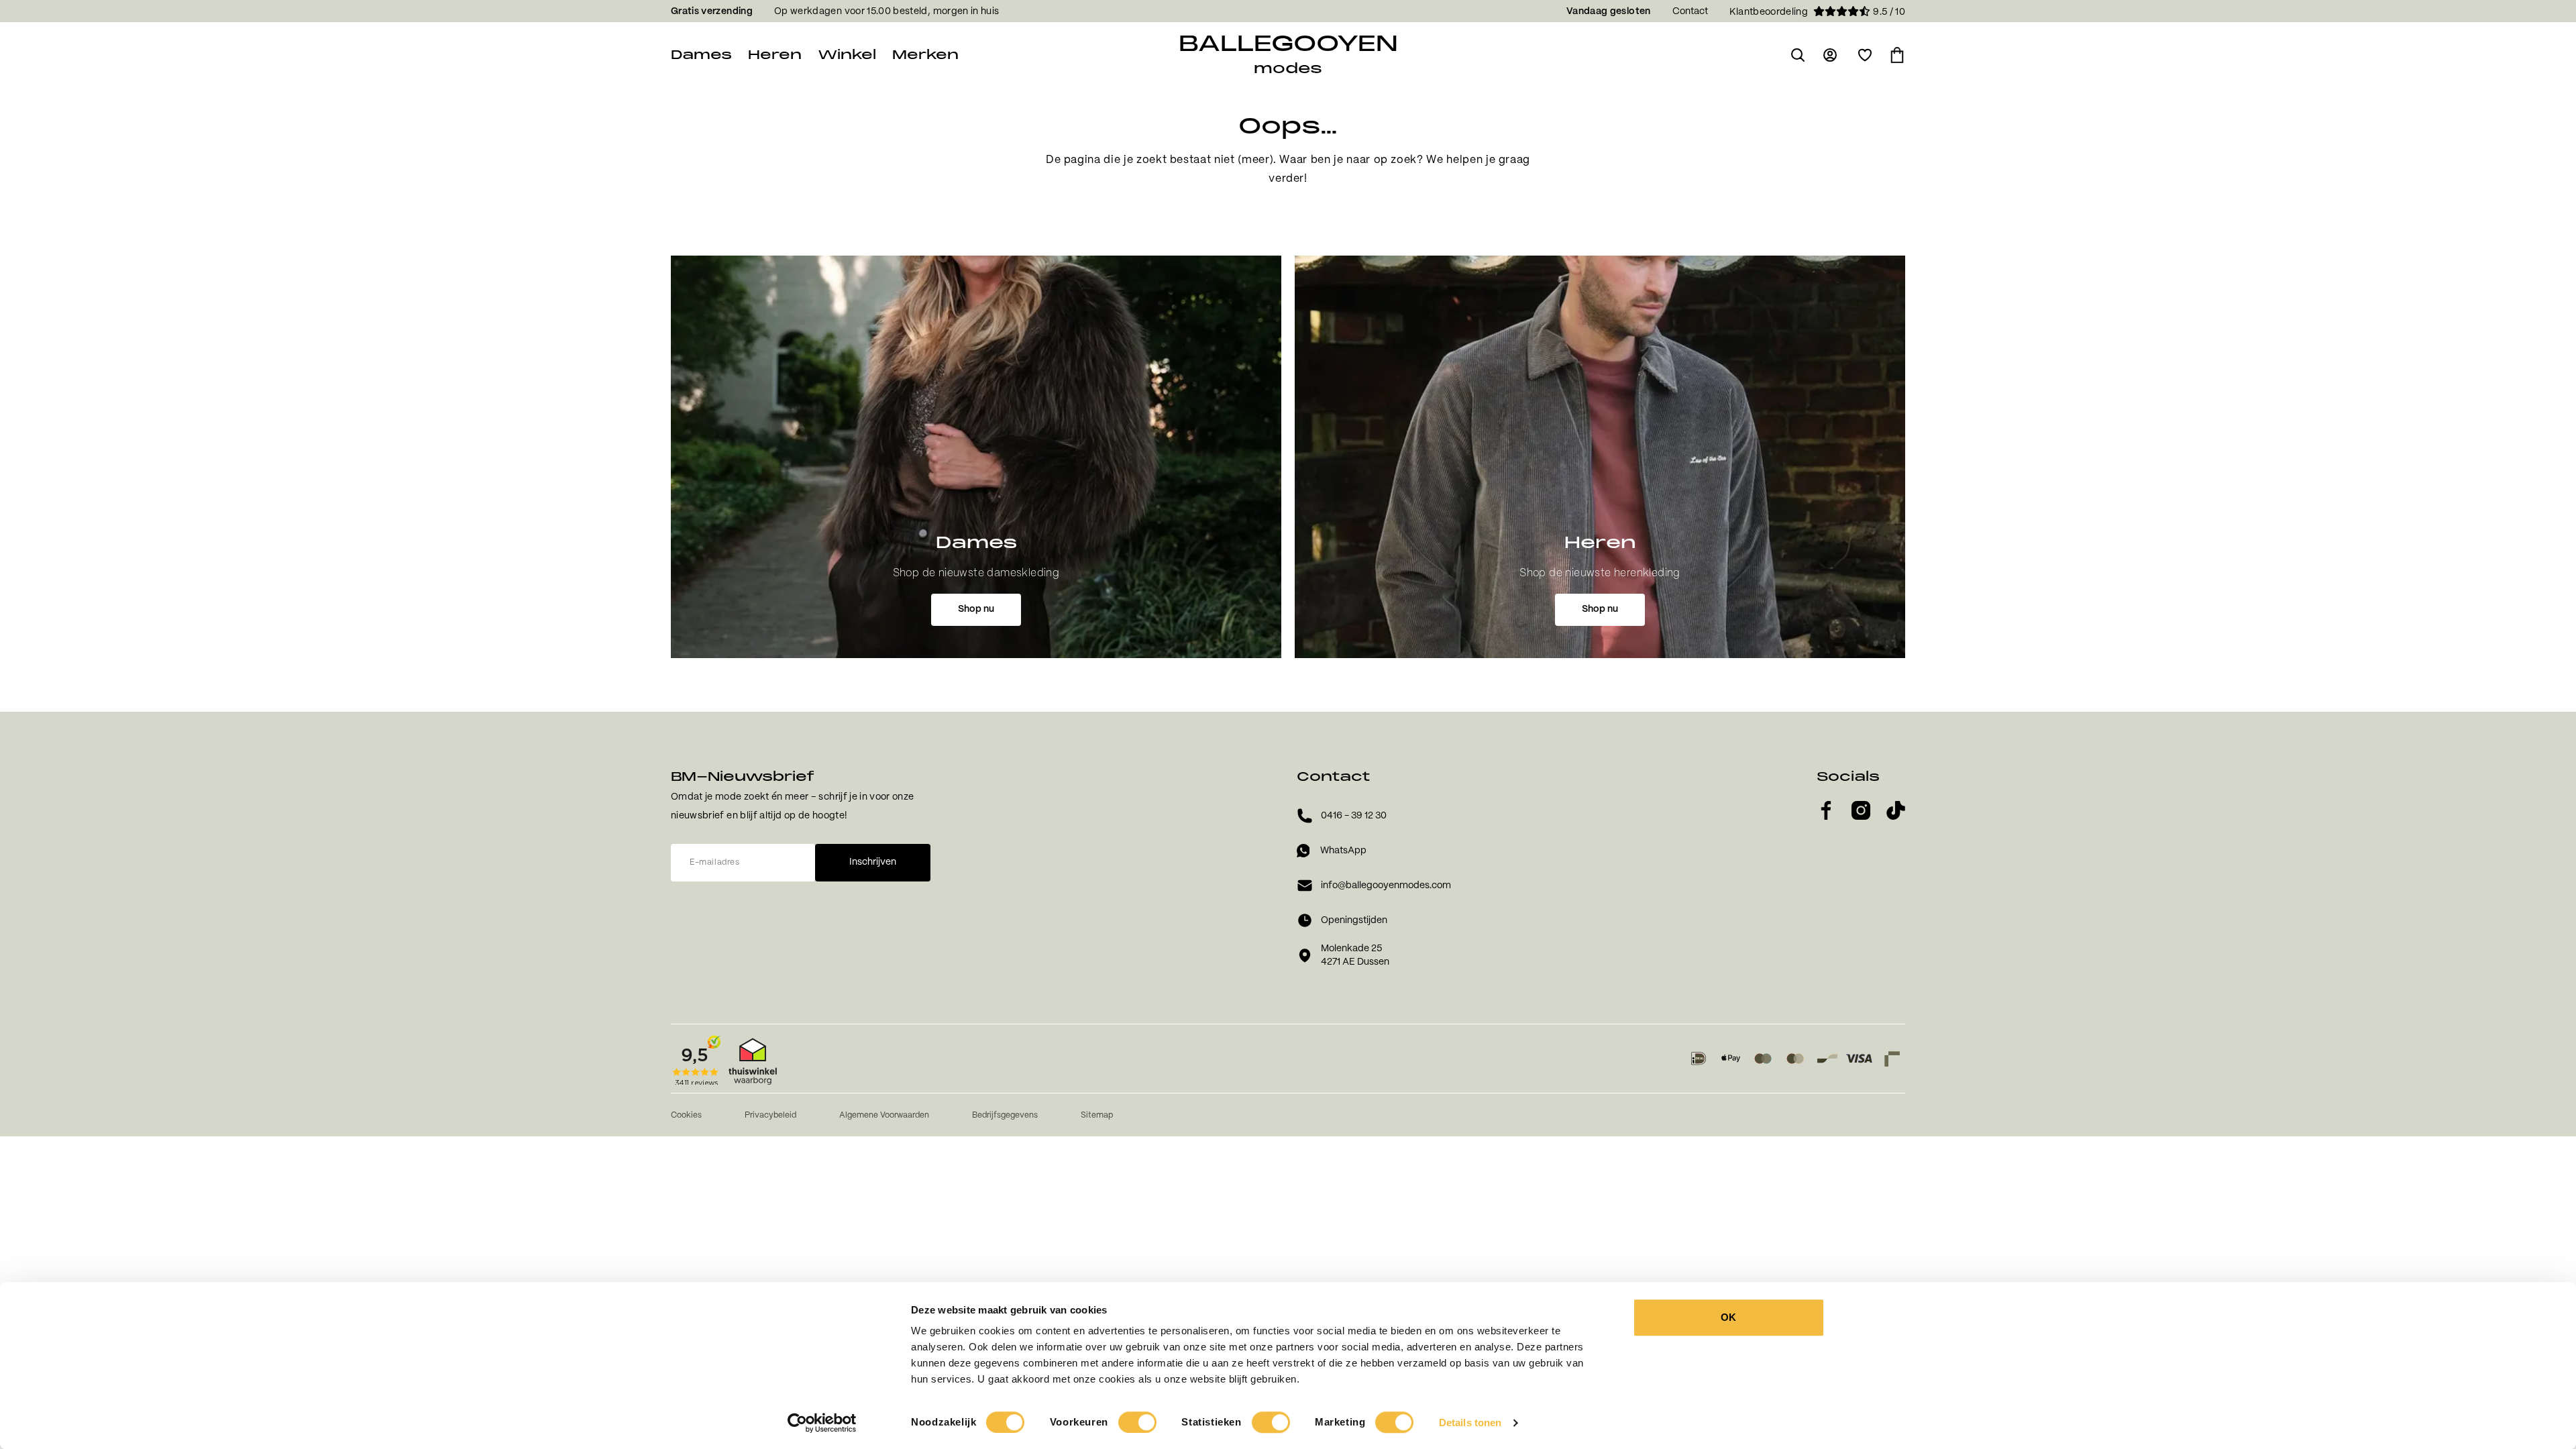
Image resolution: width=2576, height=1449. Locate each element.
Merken (925, 55)
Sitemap (1097, 1115)
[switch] (1137, 1422)
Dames (701, 55)
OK (1728, 1317)
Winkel (847, 55)
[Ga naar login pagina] (1831, 55)
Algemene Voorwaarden (884, 1115)
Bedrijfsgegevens (1005, 1115)
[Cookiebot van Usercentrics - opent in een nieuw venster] (822, 1423)
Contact (1690, 11)
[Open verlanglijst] (1865, 55)
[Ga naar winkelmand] (1897, 55)
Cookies (686, 1115)
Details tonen (1470, 1423)
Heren (775, 55)
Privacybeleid (770, 1115)
